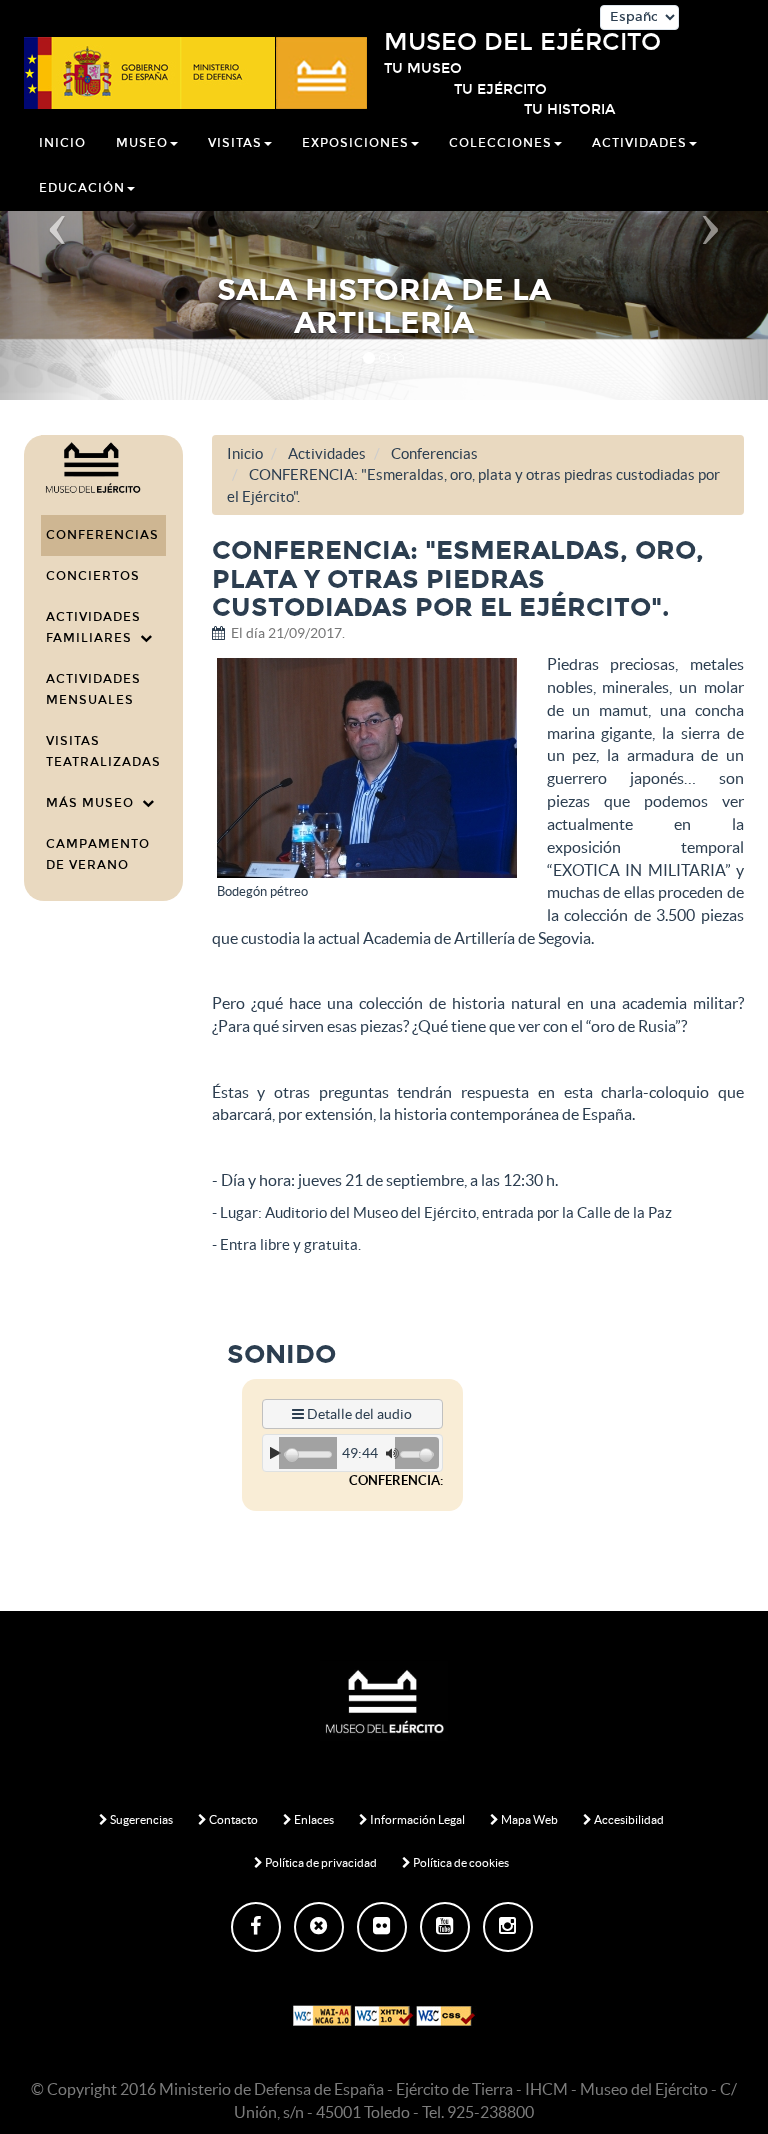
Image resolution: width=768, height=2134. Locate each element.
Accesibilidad (628, 1819)
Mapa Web (528, 1819)
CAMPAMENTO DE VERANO (98, 854)
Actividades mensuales (93, 689)
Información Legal (416, 1819)
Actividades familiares (93, 627)
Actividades (327, 453)
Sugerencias (140, 1819)
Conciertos (93, 576)
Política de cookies (460, 1862)
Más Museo (94, 803)
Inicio (62, 143)
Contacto (232, 1819)
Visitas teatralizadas (103, 751)
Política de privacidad (320, 1862)
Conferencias (102, 535)
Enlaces (313, 1819)
